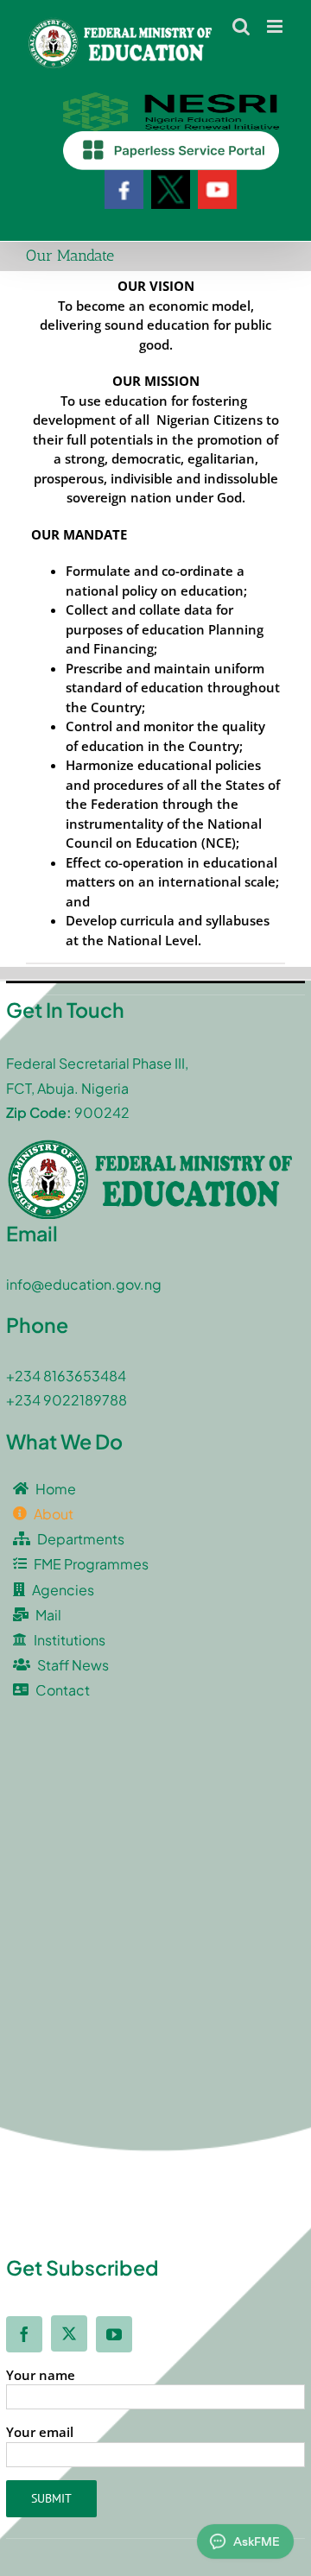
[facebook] (24, 2334)
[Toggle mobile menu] (276, 26)
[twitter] (69, 2333)
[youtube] (114, 2334)
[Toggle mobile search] (241, 26)
